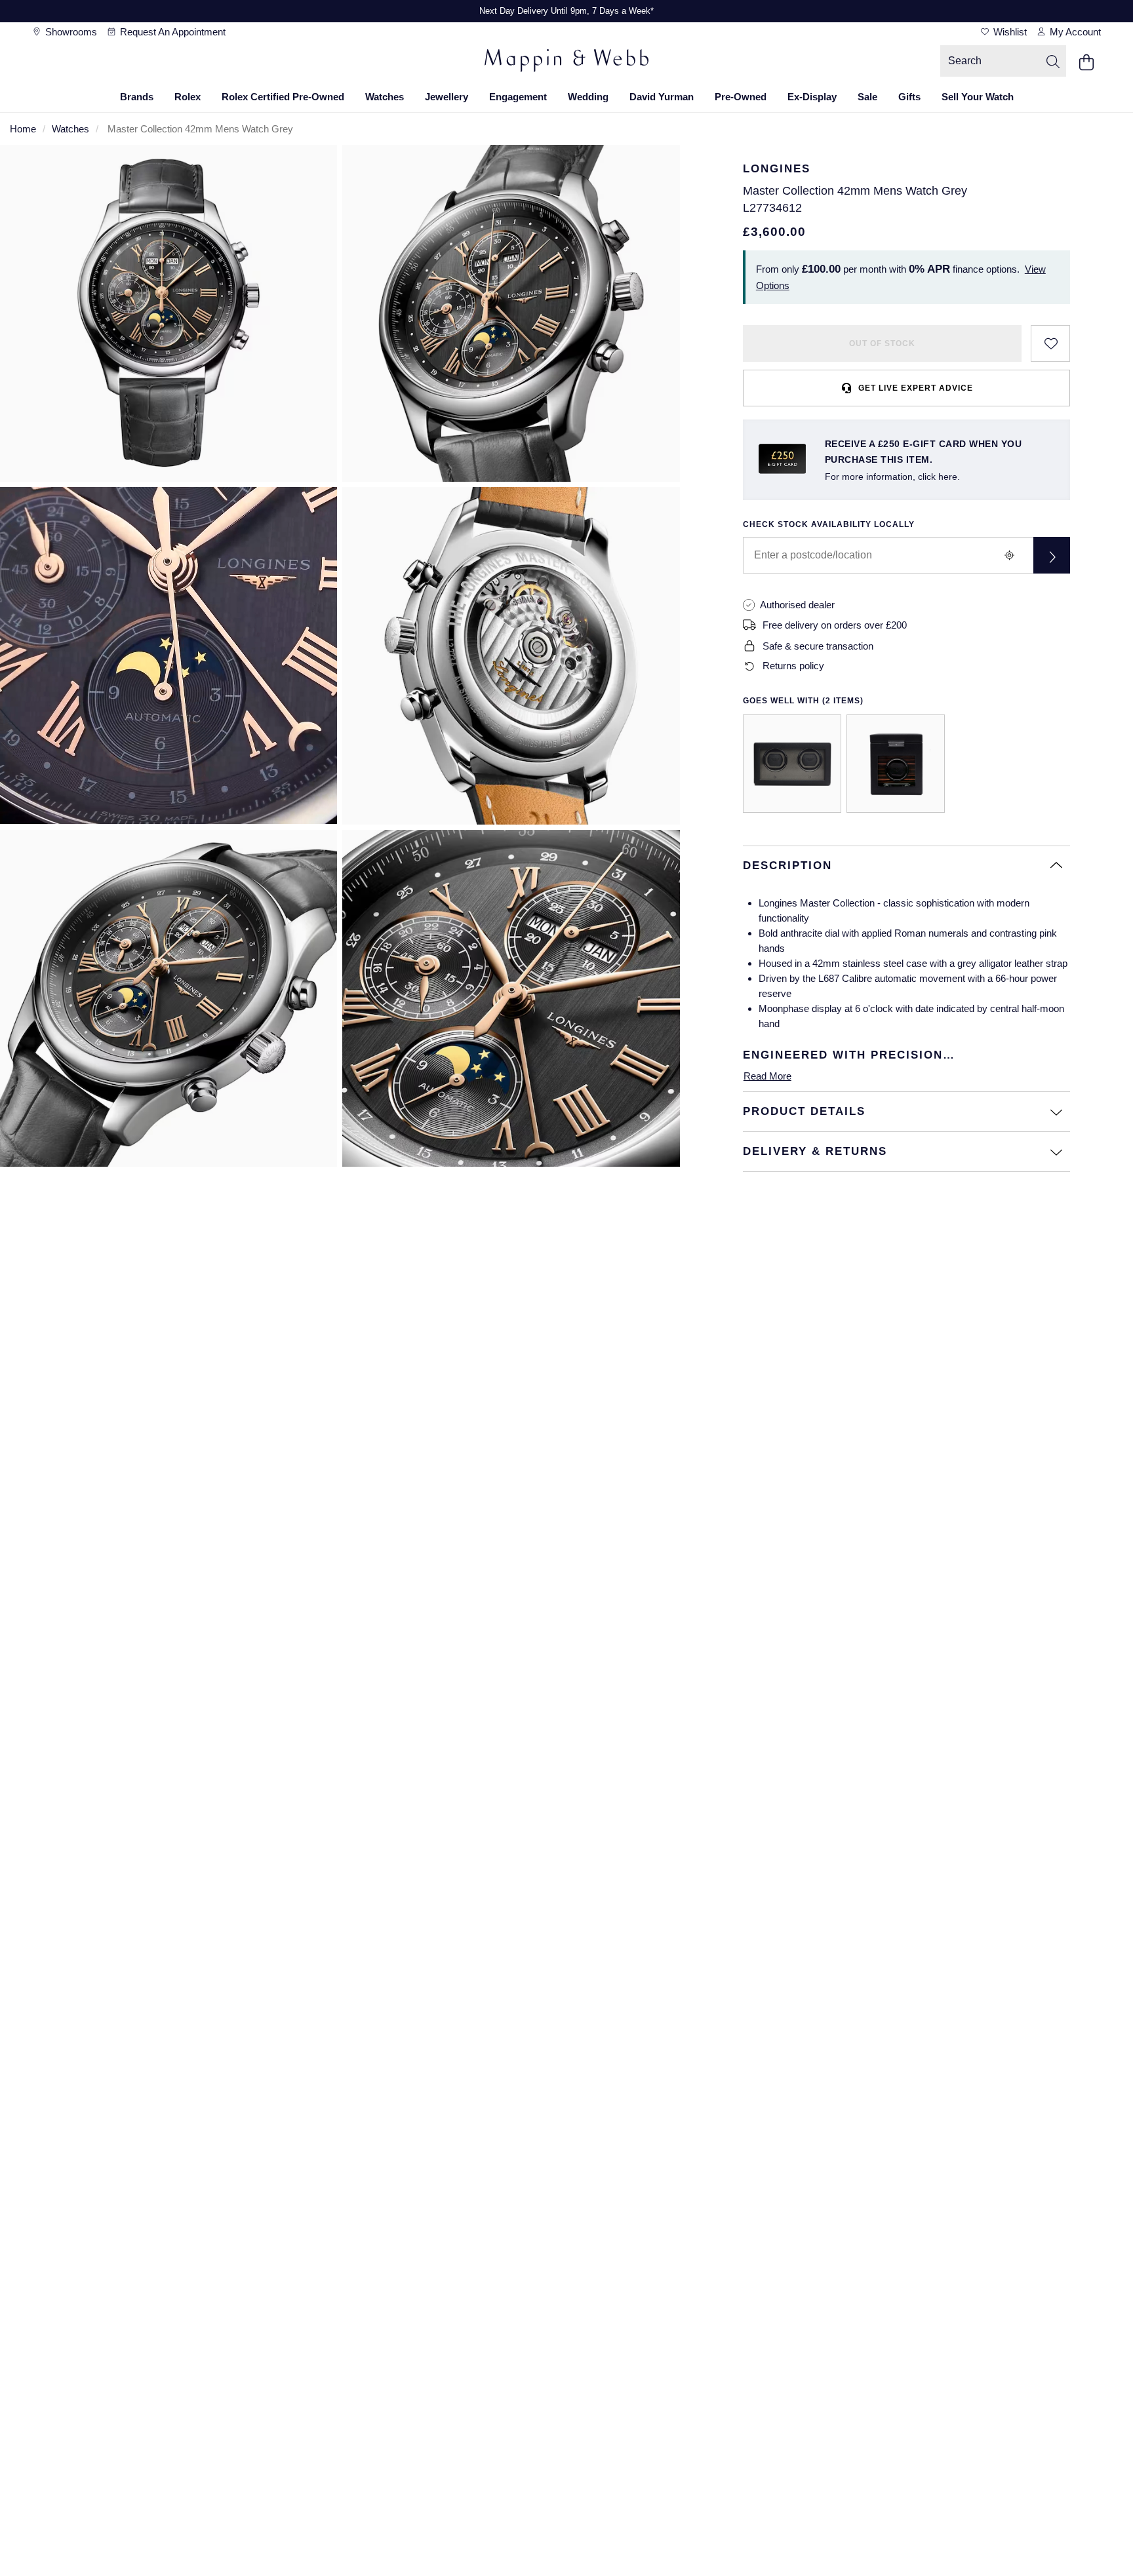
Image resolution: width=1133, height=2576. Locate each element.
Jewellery (447, 97)
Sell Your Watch (978, 97)
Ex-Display (812, 97)
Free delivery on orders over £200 (835, 625)
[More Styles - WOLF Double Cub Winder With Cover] (792, 764)
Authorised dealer (797, 605)
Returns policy (793, 666)
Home (23, 129)
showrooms (70, 32)
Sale (867, 97)
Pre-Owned (741, 97)
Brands (137, 97)
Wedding (588, 97)
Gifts (909, 97)
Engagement (518, 97)
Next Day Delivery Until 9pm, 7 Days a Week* (566, 11)
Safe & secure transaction (818, 646)
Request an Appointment (171, 32)
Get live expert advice (916, 388)
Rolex (188, 97)
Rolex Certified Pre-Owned (283, 97)
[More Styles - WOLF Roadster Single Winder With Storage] (896, 764)
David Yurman (662, 97)
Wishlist (1009, 32)
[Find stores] (1052, 555)
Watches (385, 97)
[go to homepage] (566, 62)
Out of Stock (882, 343)
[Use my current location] (1010, 555)
